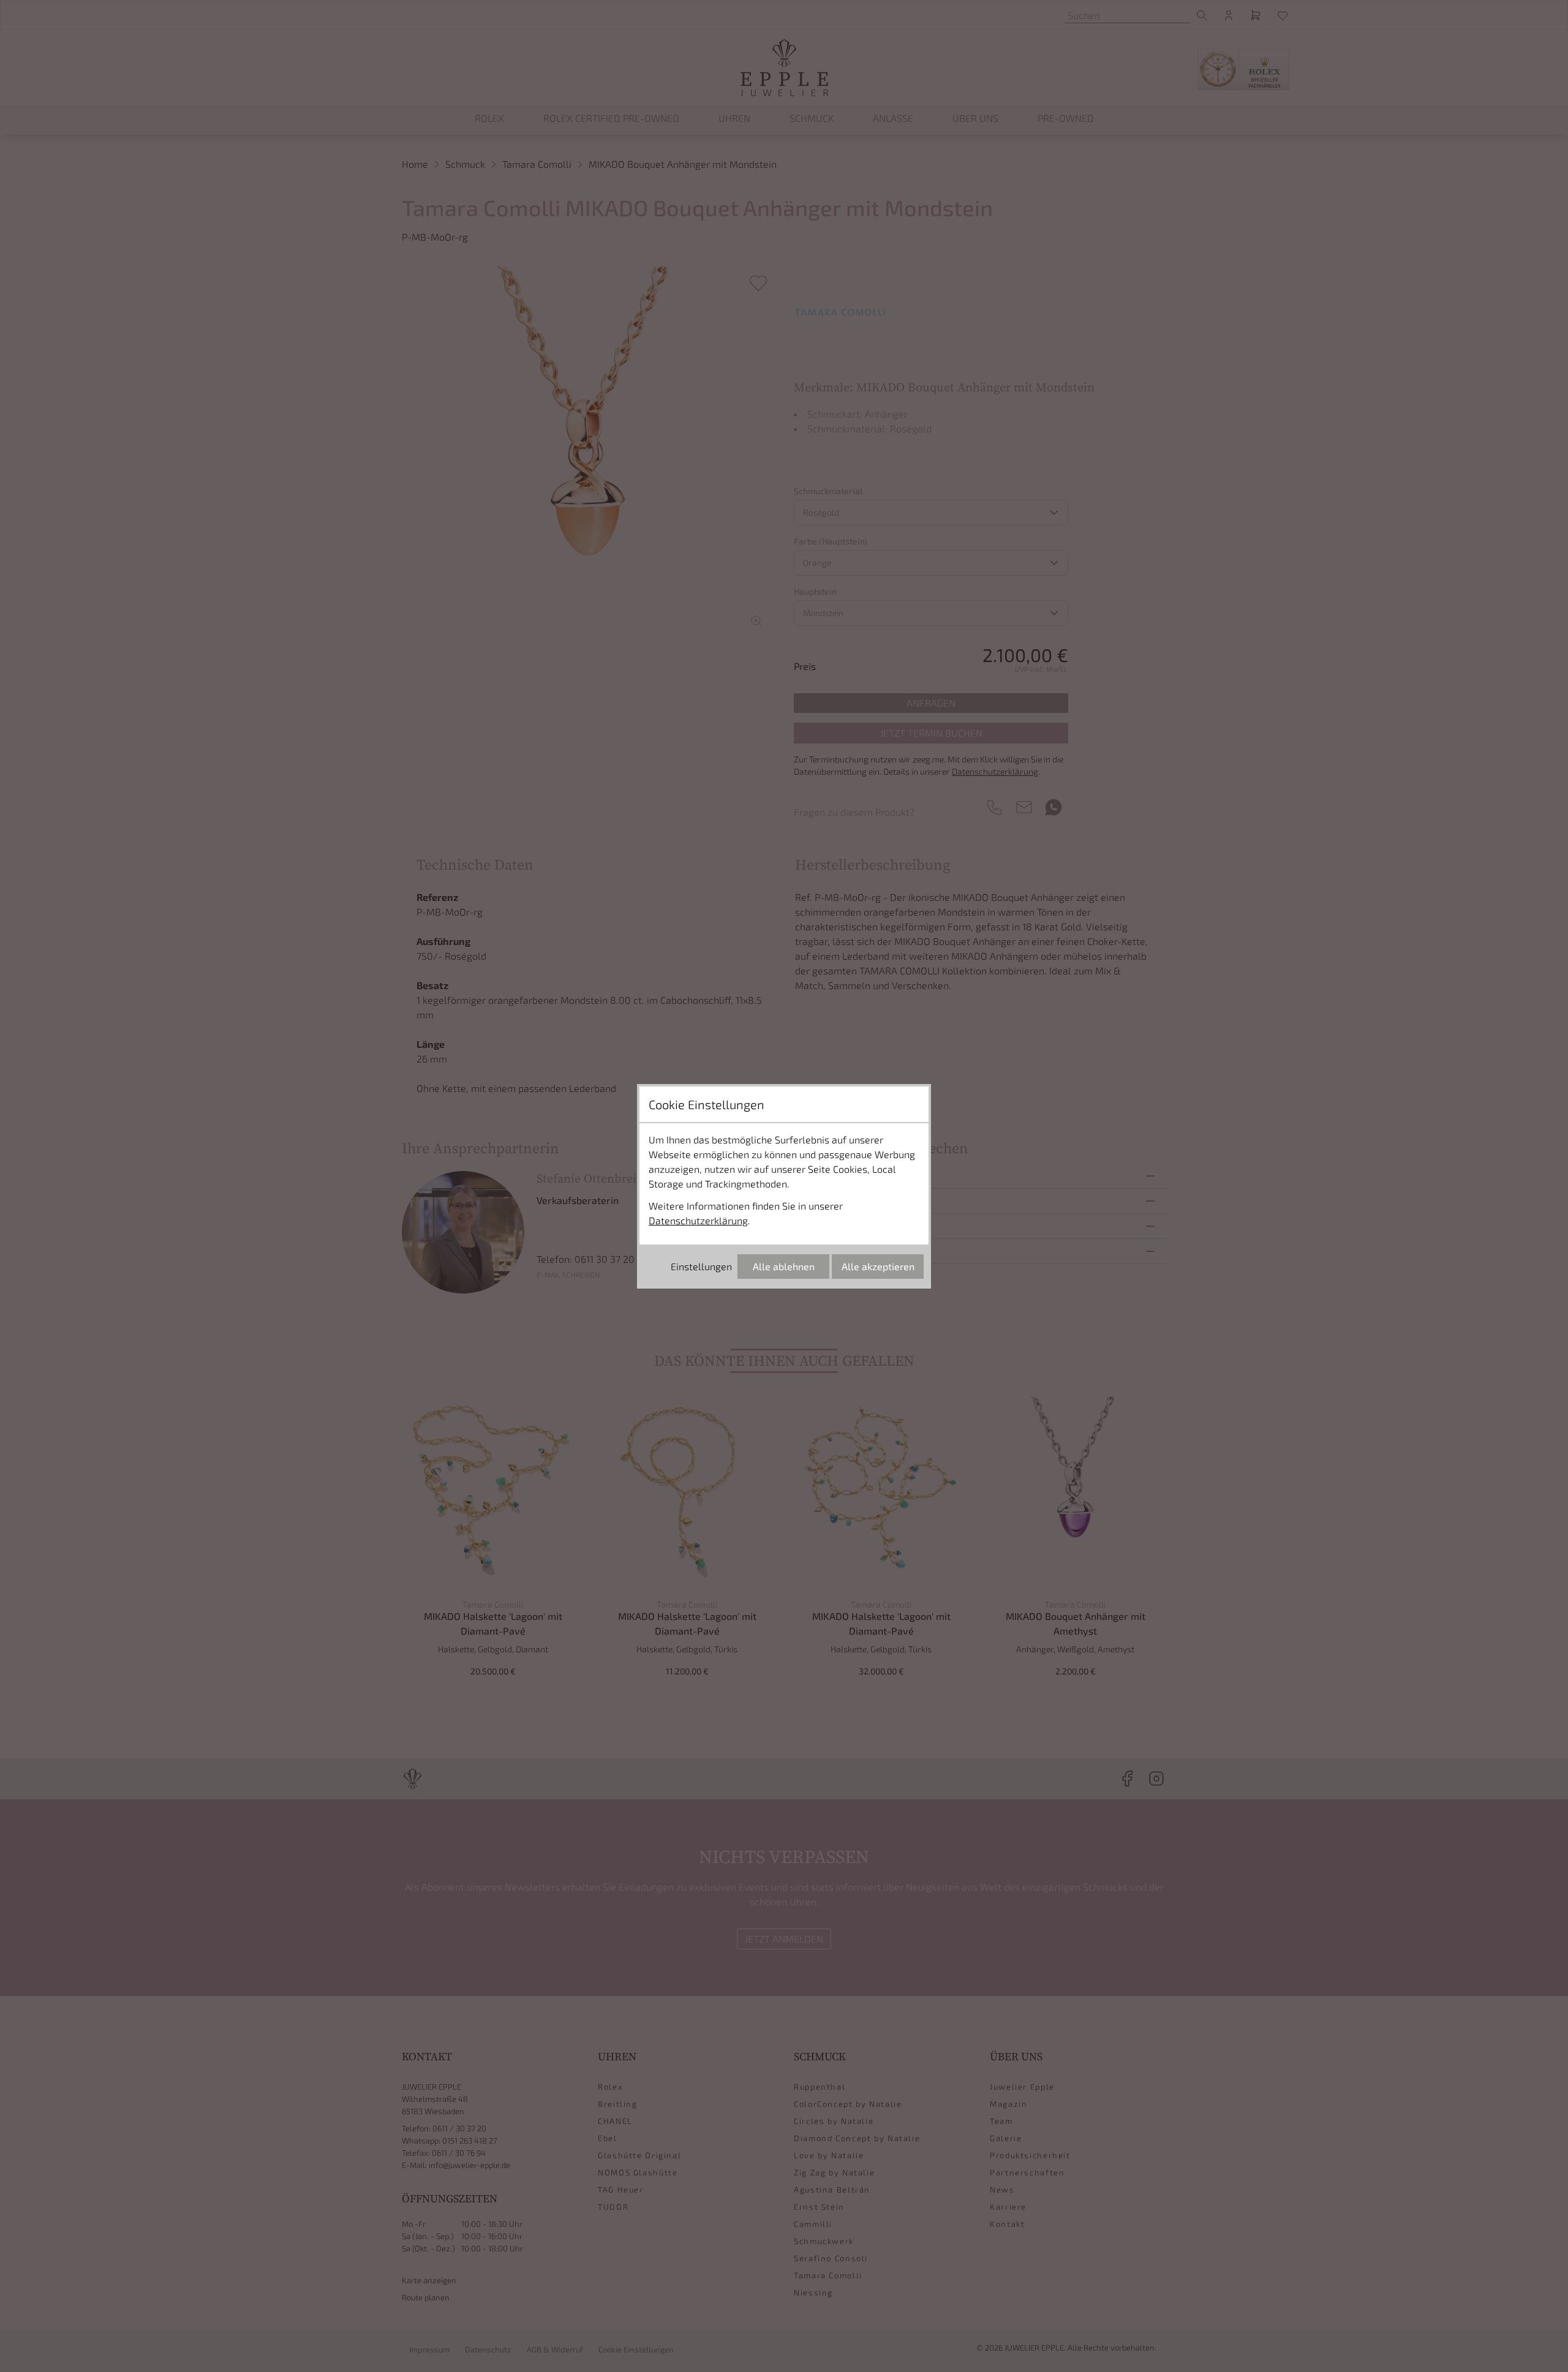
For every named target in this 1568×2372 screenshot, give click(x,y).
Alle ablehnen (784, 1266)
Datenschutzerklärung (698, 1220)
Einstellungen (701, 1266)
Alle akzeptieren (878, 1266)
